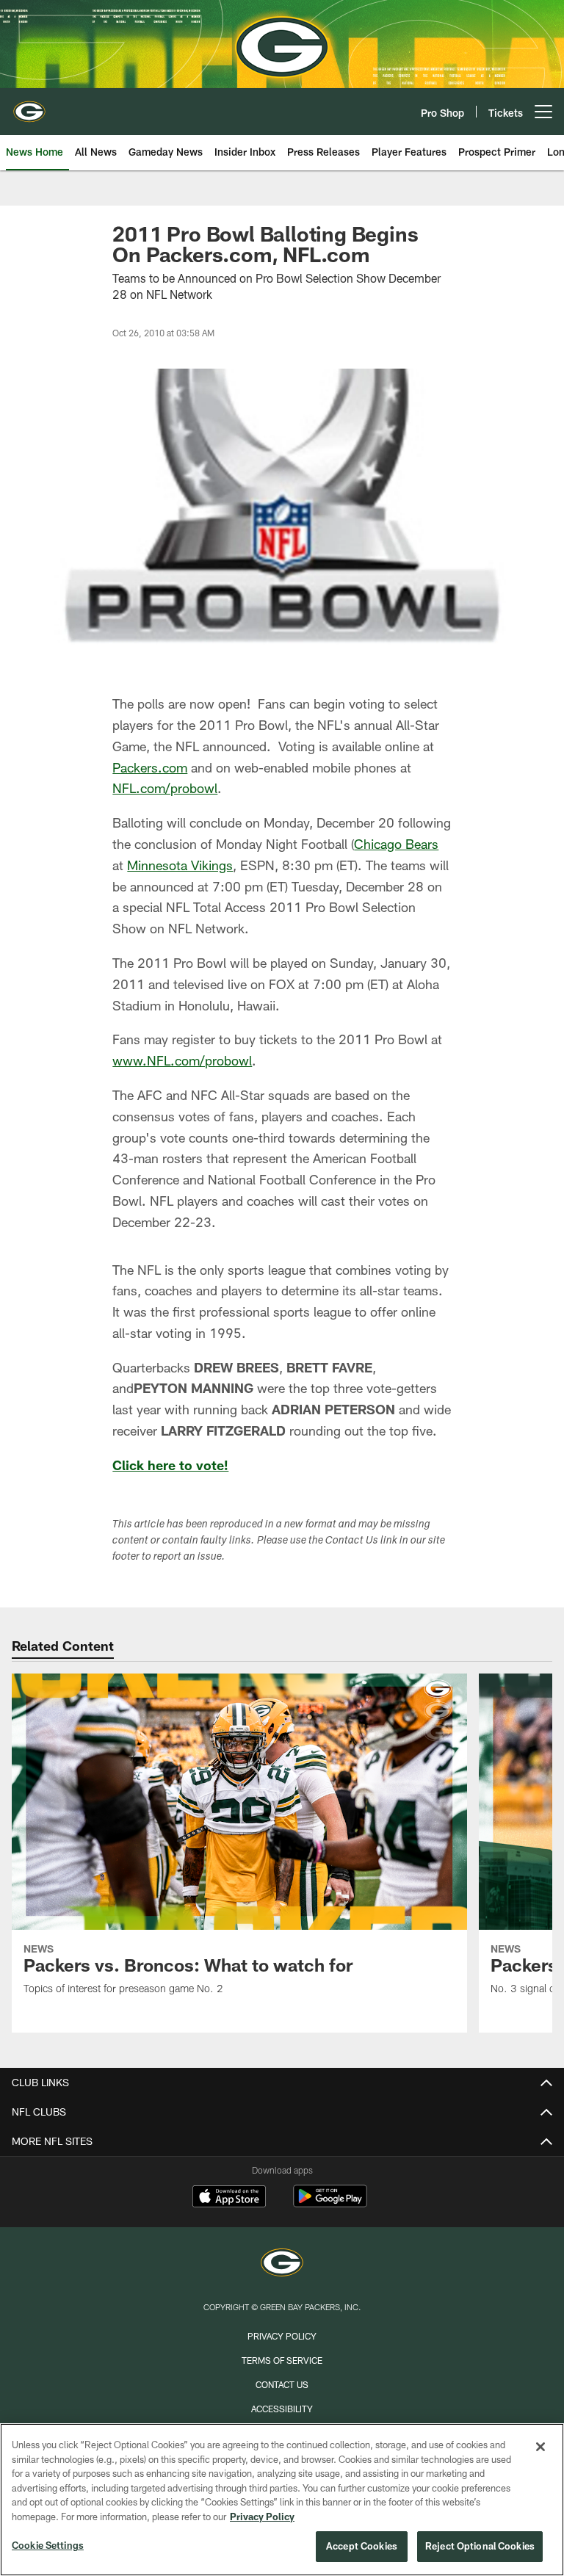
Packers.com (150, 767)
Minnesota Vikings (180, 865)
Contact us (282, 2384)
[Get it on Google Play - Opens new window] (330, 2203)
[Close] (540, 2447)
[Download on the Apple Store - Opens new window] (229, 2198)
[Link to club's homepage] (29, 106)
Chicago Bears (396, 844)
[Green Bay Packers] (282, 2264)
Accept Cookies (362, 2546)
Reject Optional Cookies (480, 2546)
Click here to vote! (170, 1465)
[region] (282, 2500)
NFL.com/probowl (165, 788)
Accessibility (282, 2409)
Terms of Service (282, 2360)
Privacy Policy (282, 2336)
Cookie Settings (48, 2545)
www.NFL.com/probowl (182, 1060)
